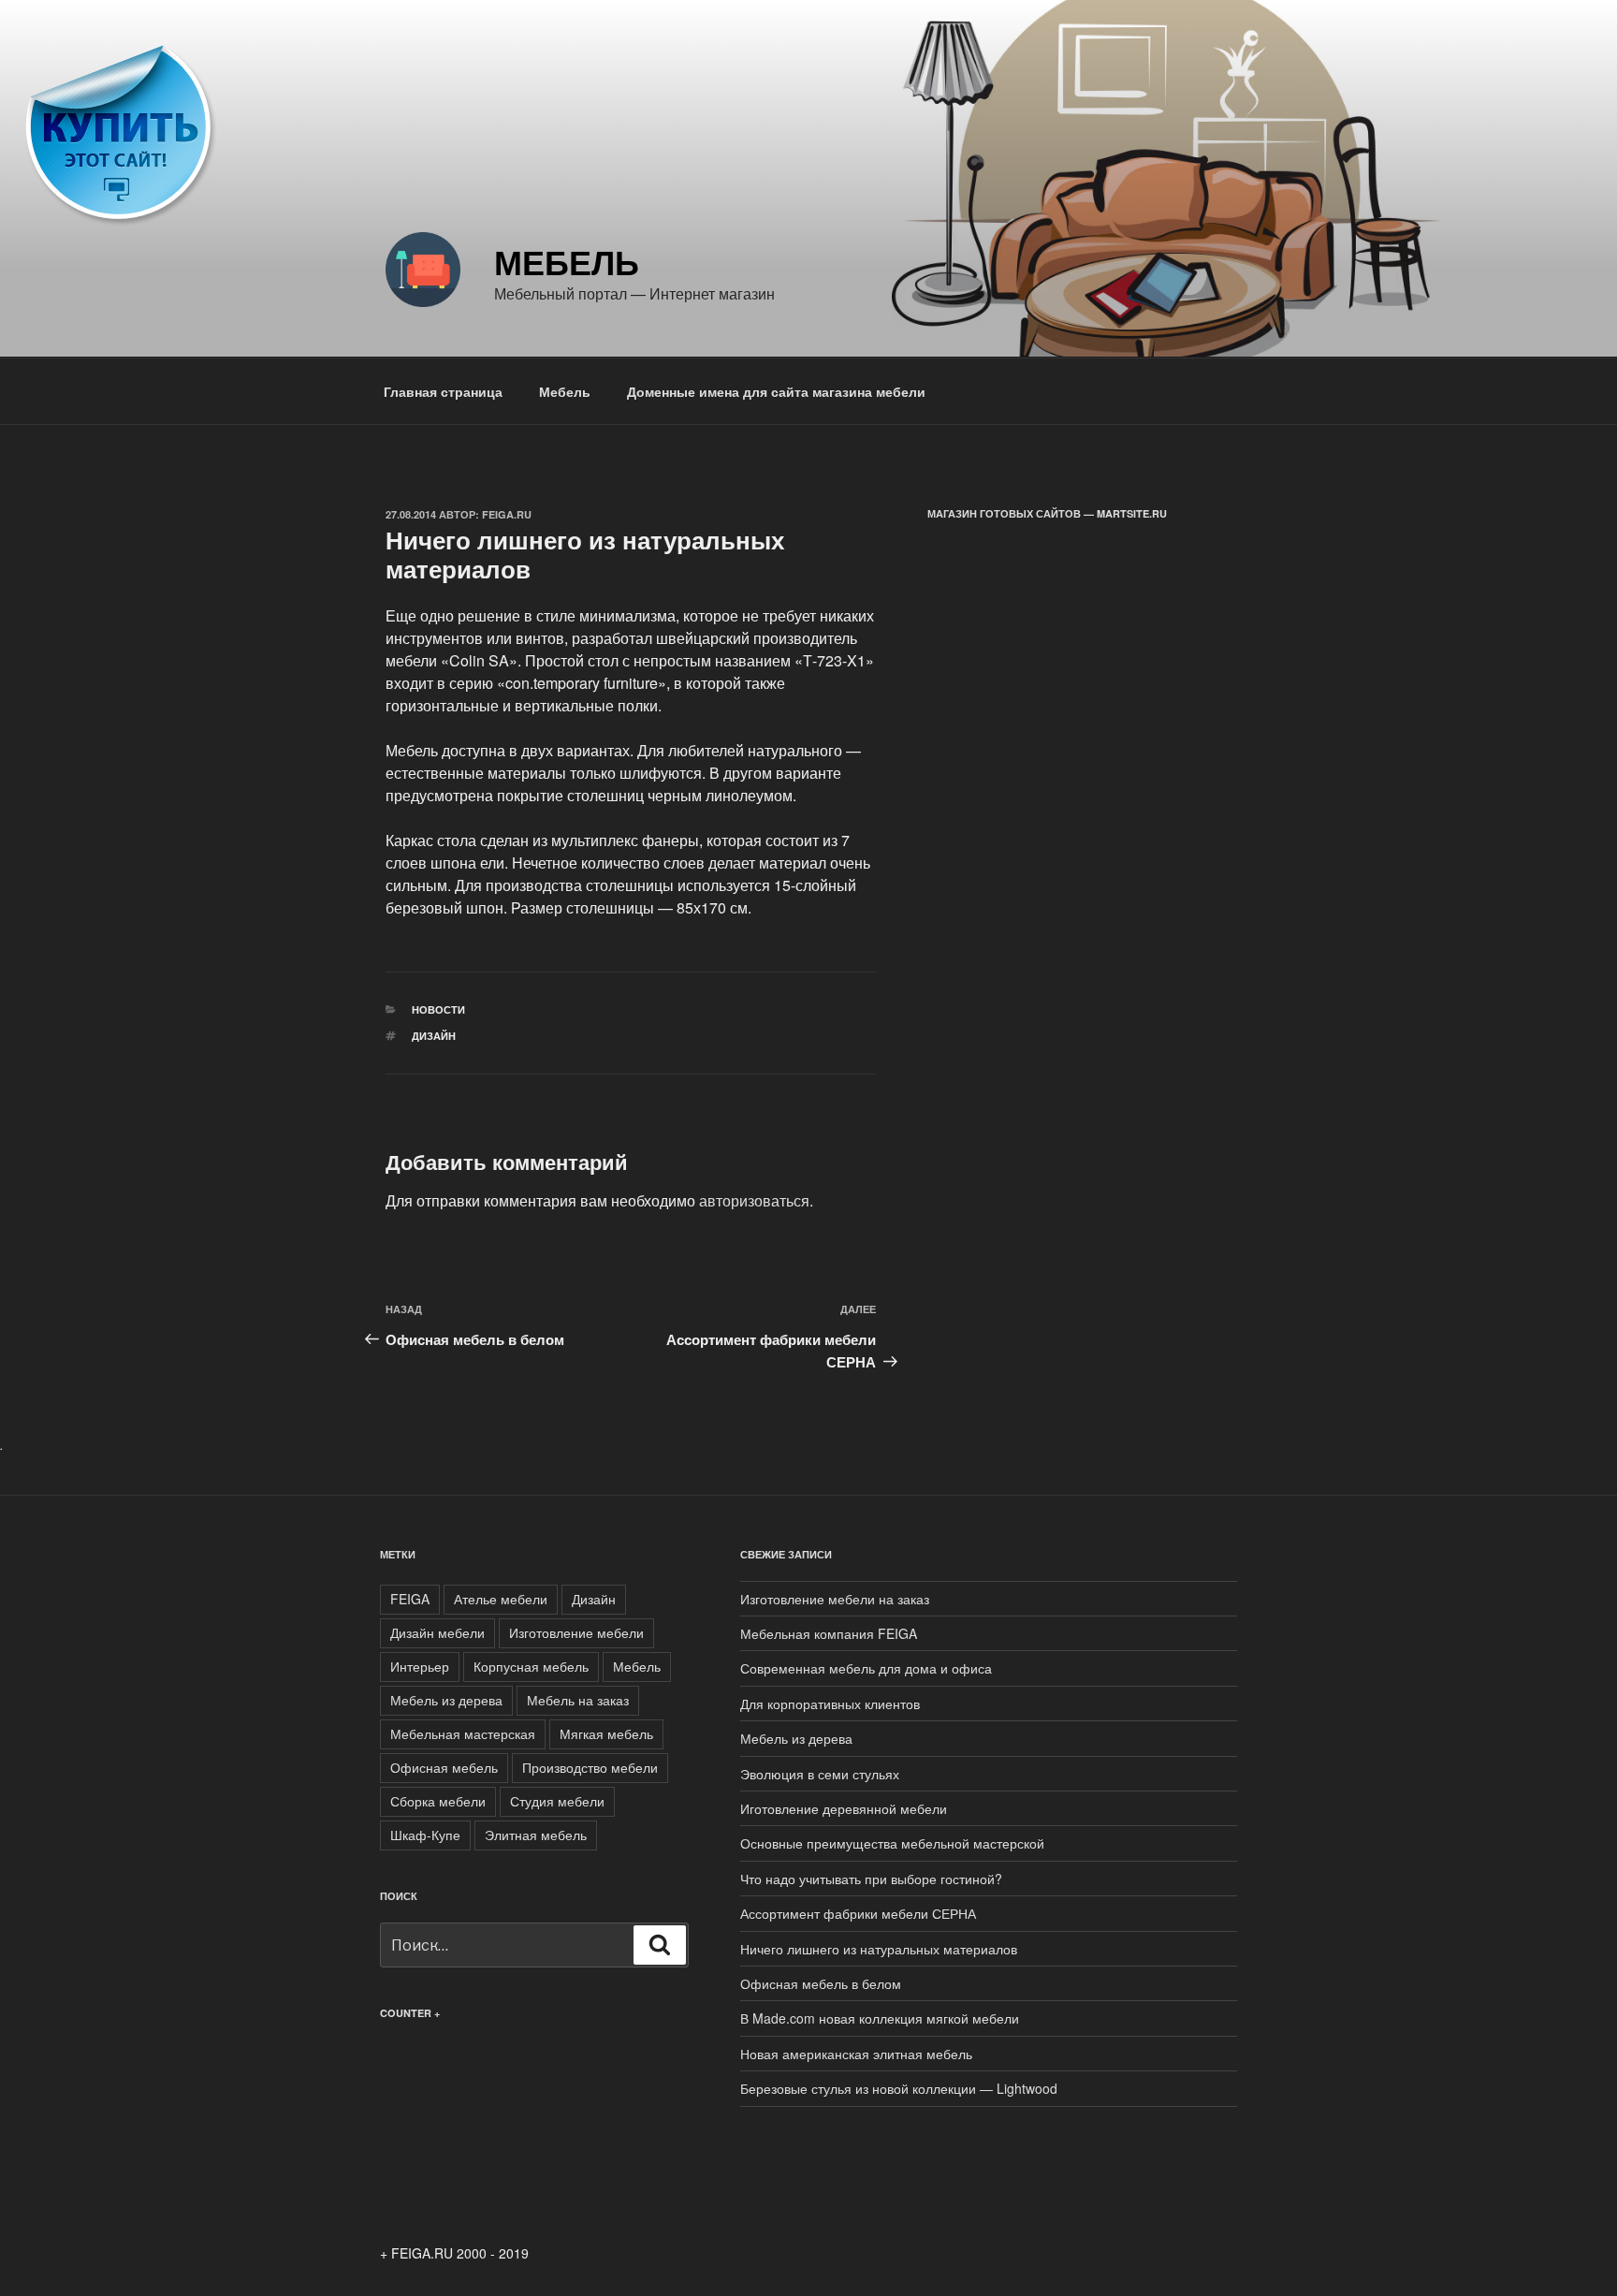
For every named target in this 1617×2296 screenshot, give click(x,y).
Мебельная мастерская (463, 1733)
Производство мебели (590, 1767)
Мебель (567, 261)
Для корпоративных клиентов (830, 1704)
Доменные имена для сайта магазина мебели (776, 391)
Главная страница (443, 391)
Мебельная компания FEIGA (829, 1633)
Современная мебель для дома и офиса (866, 1668)
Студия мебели (557, 1801)
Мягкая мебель (606, 1733)
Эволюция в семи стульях (820, 1774)
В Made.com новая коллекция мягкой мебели (880, 2018)
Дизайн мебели (437, 1632)
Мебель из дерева (446, 1700)
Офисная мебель (444, 1767)
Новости (438, 1009)
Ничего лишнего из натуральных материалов (879, 1949)
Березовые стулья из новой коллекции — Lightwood (899, 2088)
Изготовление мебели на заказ (835, 1599)
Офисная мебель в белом (821, 1983)
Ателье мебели (501, 1599)
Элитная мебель (536, 1835)
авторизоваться (754, 1200)
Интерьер (420, 1666)
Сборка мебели (438, 1801)
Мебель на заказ (578, 1700)
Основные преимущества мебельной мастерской (892, 1843)
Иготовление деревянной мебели (844, 1808)
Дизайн (434, 1036)
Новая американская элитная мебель (856, 2054)
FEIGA (410, 1599)
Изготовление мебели (576, 1632)
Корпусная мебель (531, 1666)
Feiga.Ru (507, 514)
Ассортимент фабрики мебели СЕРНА (858, 1913)
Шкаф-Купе (425, 1835)
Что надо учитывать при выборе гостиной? (871, 1879)
